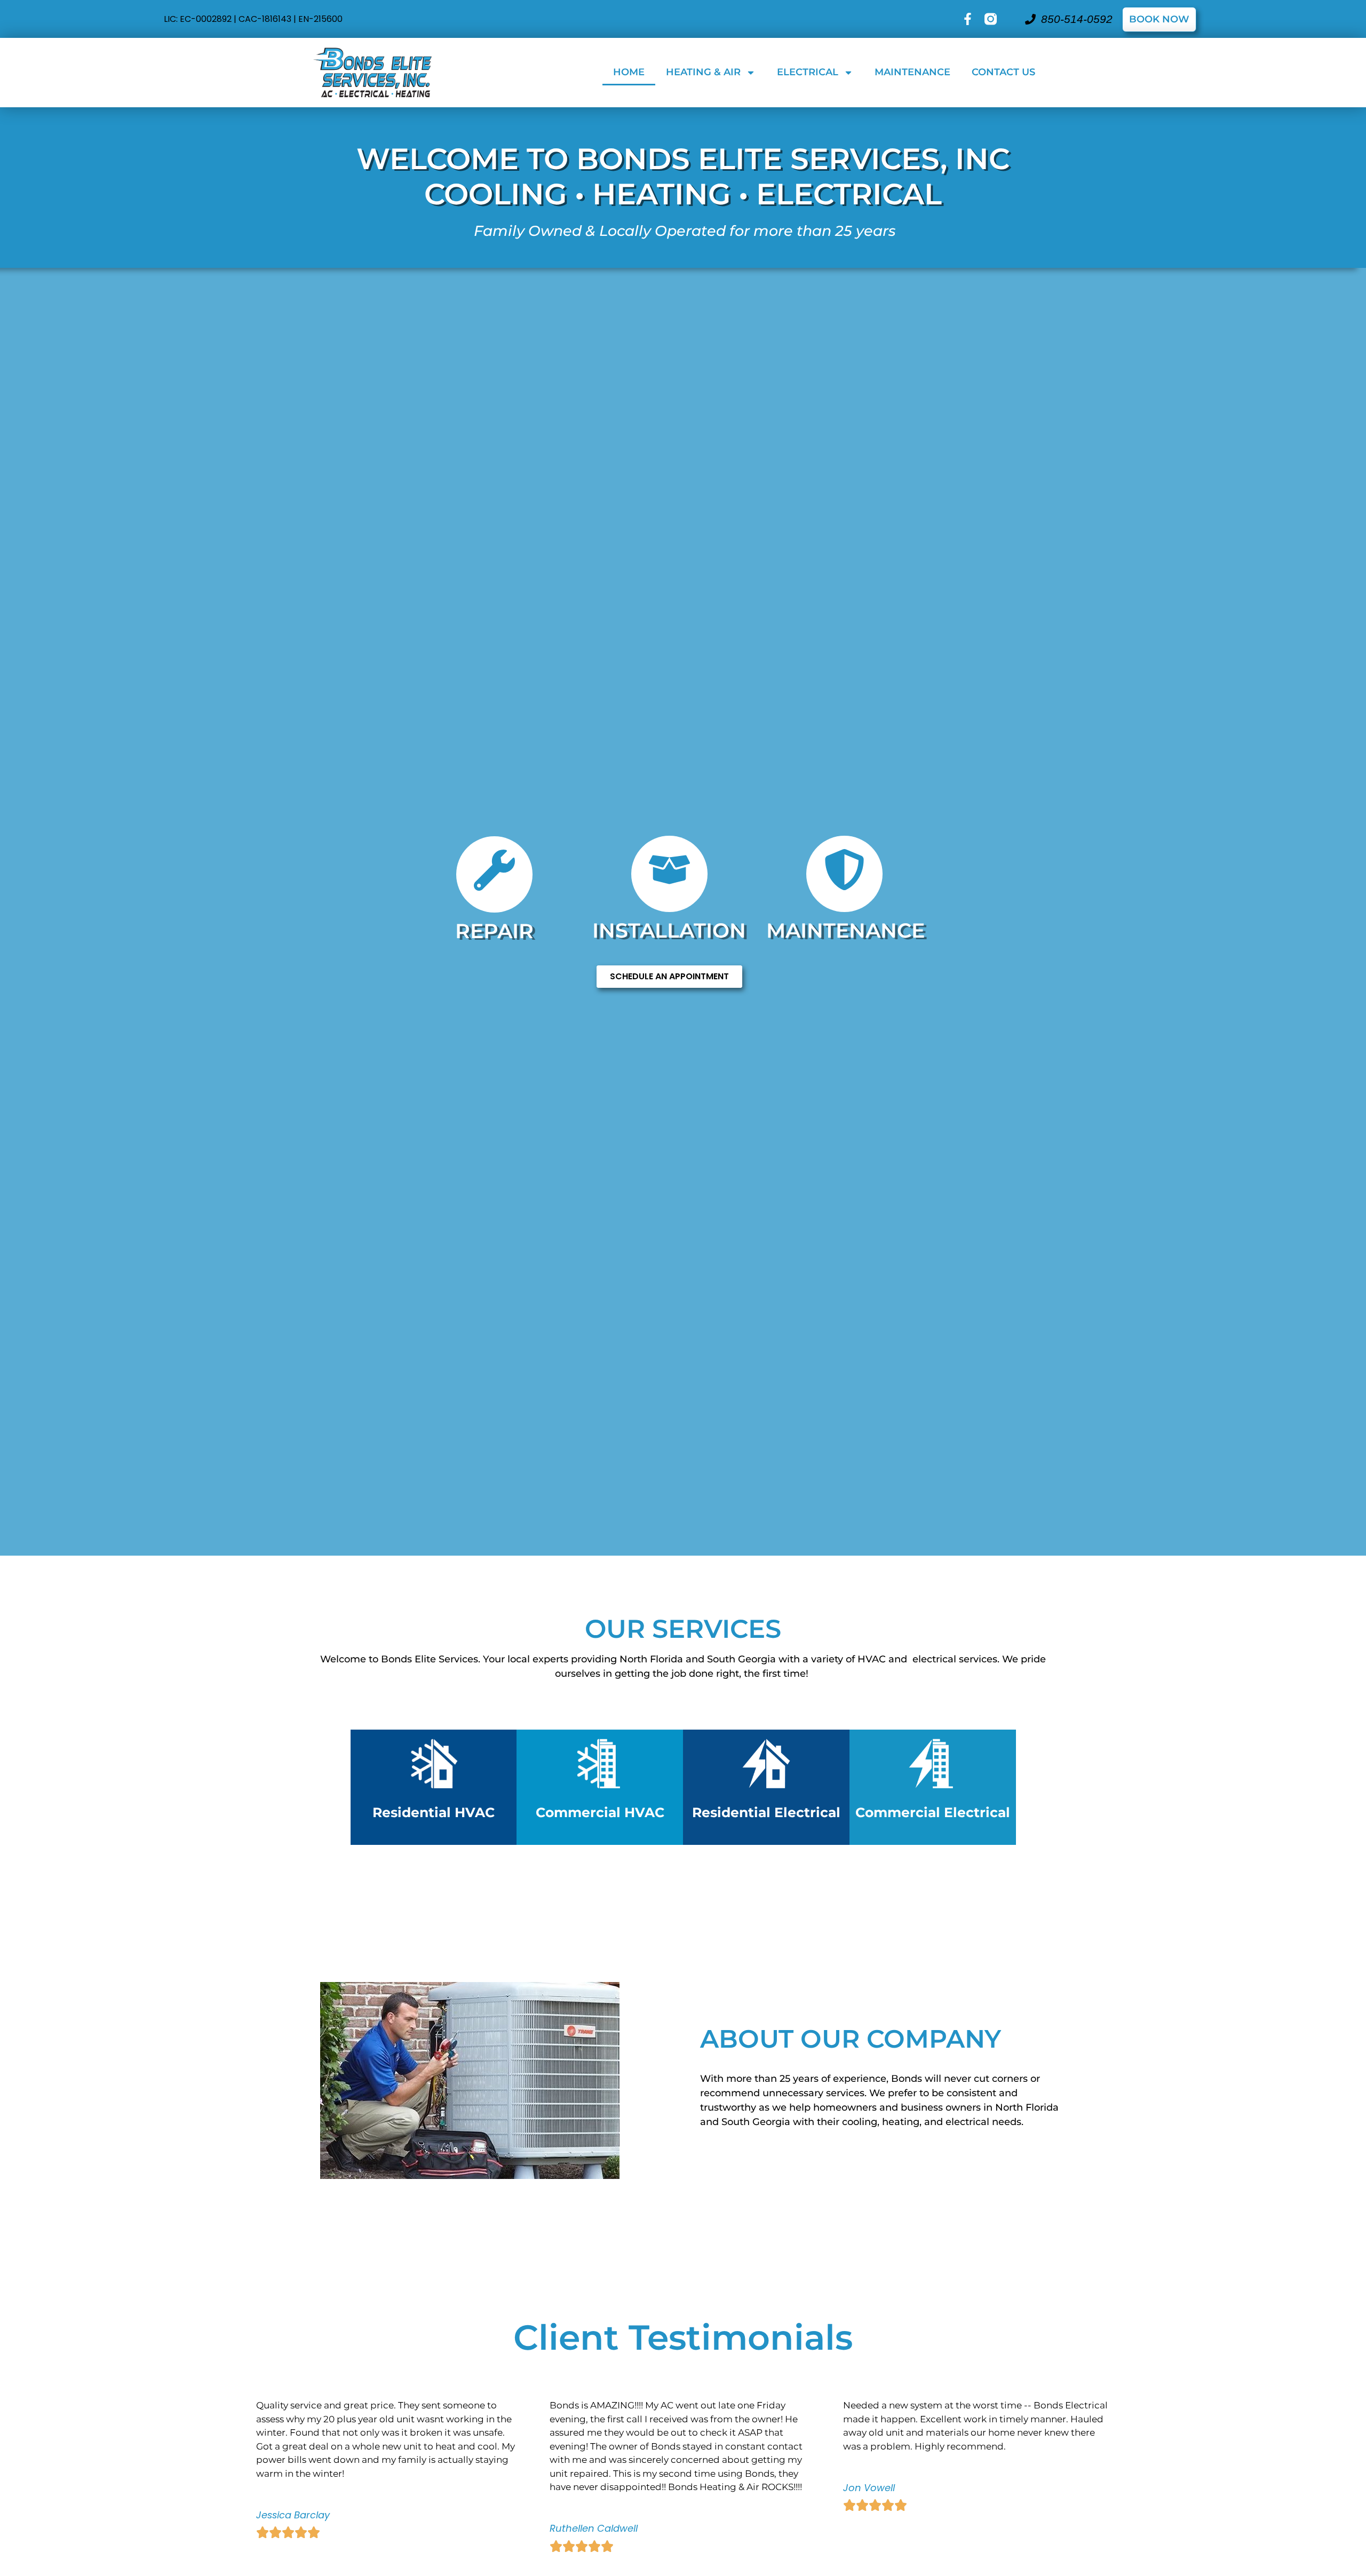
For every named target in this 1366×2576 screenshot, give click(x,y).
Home (629, 72)
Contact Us (1003, 72)
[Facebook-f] (968, 19)
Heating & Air (703, 72)
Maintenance (912, 72)
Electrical (808, 72)
